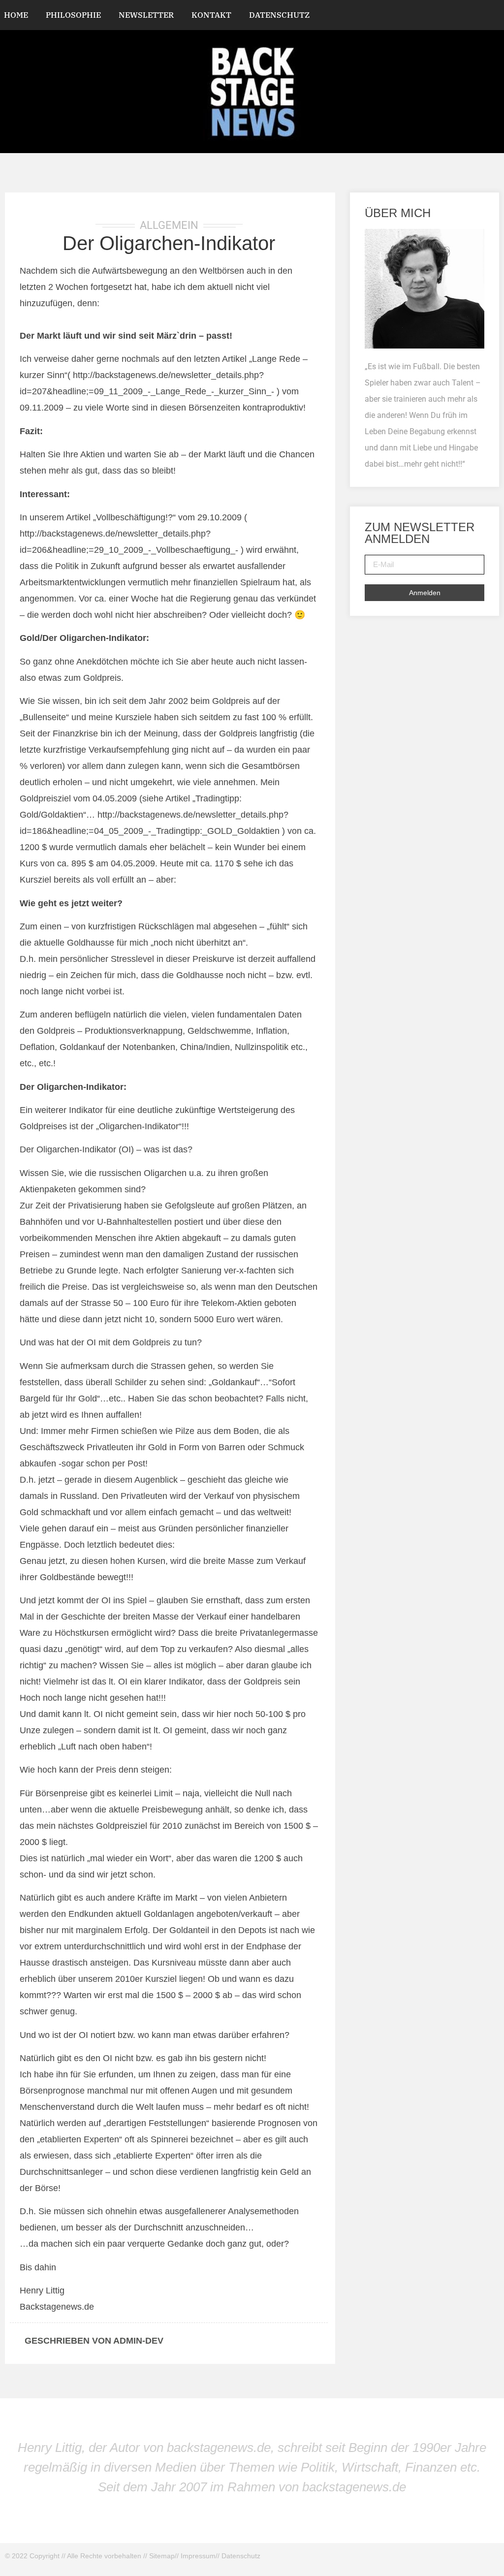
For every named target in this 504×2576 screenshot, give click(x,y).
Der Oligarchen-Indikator (169, 243)
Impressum (198, 2556)
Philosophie (73, 15)
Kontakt (211, 15)
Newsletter (146, 15)
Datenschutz (279, 15)
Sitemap (162, 2556)
